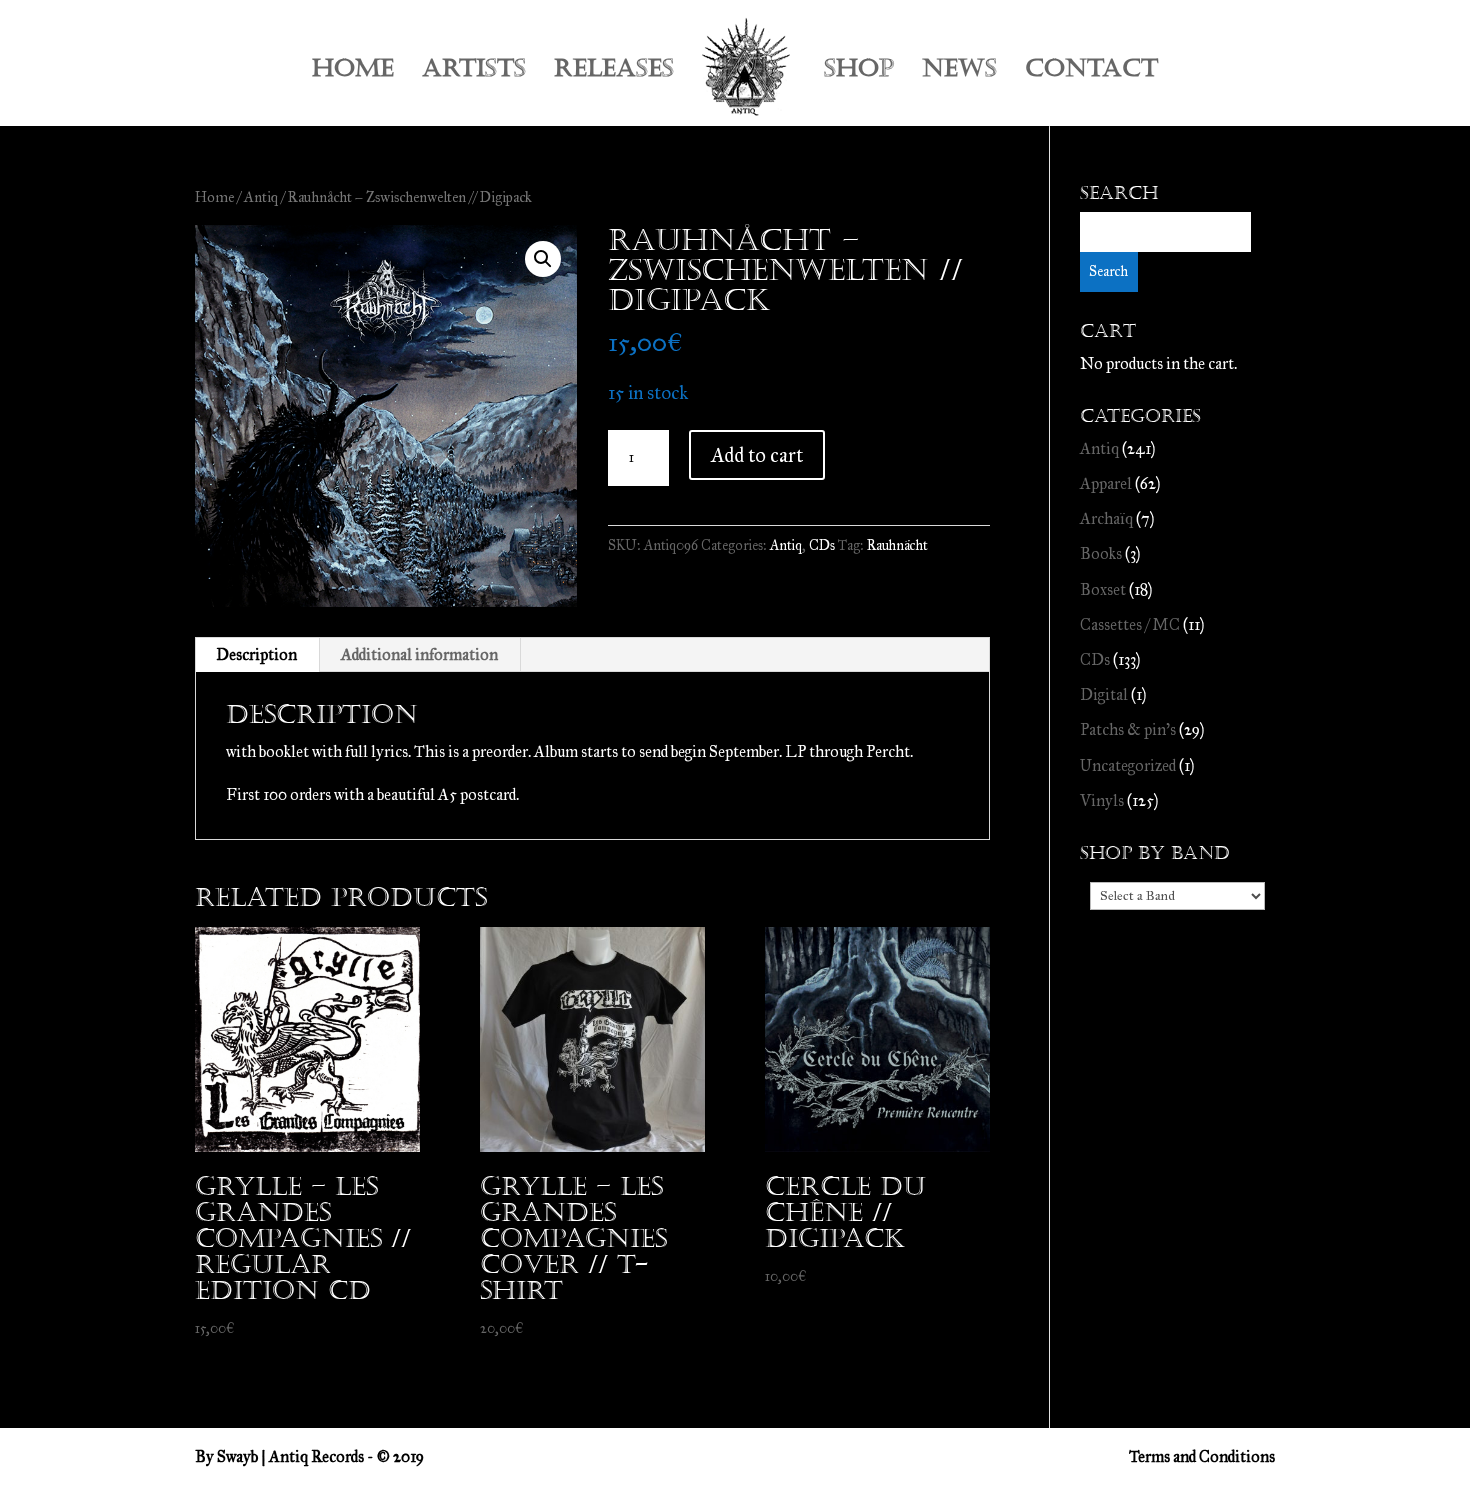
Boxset (1103, 589)
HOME (353, 72)
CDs (822, 545)
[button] (543, 259)
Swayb (237, 1456)
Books (1101, 553)
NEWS (959, 72)
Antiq (261, 197)
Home (214, 197)
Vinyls (1102, 800)
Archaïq (1106, 518)
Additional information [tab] (419, 654)
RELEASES (614, 72)
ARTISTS (474, 72)
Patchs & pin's (1128, 729)
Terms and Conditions (1202, 1456)
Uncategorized (1128, 765)
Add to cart (757, 455)
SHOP (859, 72)
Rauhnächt (897, 545)
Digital (1104, 694)
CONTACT (1091, 72)
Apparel (1106, 483)
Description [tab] (256, 654)
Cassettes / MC (1130, 624)
